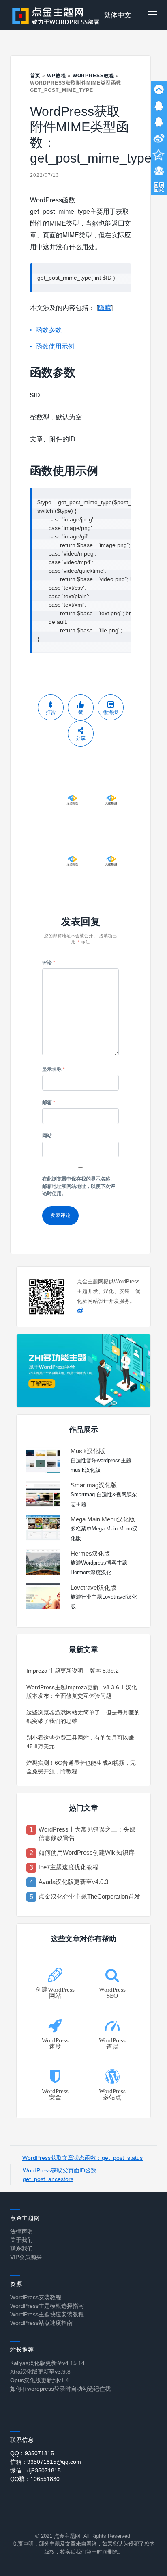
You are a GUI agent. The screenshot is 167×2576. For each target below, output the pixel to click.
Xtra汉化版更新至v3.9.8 (40, 2372)
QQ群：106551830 (35, 2479)
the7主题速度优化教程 (69, 1867)
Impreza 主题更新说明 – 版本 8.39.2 (73, 1671)
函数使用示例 (55, 346)
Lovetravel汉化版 (93, 1587)
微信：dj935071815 (35, 2470)
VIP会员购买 (26, 2257)
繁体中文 (118, 15)
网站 (47, 1136)
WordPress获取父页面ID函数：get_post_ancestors (62, 2175)
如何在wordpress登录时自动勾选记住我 (60, 2389)
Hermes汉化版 (90, 1553)
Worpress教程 (94, 76)
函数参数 (49, 330)
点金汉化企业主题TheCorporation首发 (89, 1896)
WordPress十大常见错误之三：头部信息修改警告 (87, 1834)
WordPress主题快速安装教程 (47, 2314)
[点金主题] (56, 15)
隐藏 (105, 308)
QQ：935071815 (32, 2453)
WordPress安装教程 (36, 2297)
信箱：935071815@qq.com (46, 2462)
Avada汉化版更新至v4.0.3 (73, 1882)
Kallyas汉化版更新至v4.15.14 (47, 2363)
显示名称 (54, 1069)
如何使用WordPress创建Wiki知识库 (87, 1852)
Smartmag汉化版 (94, 1485)
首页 (35, 76)
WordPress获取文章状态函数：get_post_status (82, 2158)
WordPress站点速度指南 (41, 2323)
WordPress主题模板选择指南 (47, 2306)
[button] (152, 15)
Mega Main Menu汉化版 (103, 1519)
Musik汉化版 (88, 1451)
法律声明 (21, 2231)
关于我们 (21, 2240)
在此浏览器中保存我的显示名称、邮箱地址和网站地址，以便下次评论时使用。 (79, 1186)
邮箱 (49, 1102)
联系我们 (21, 2248)
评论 (49, 963)
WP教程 (57, 76)
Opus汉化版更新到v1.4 (40, 2380)
